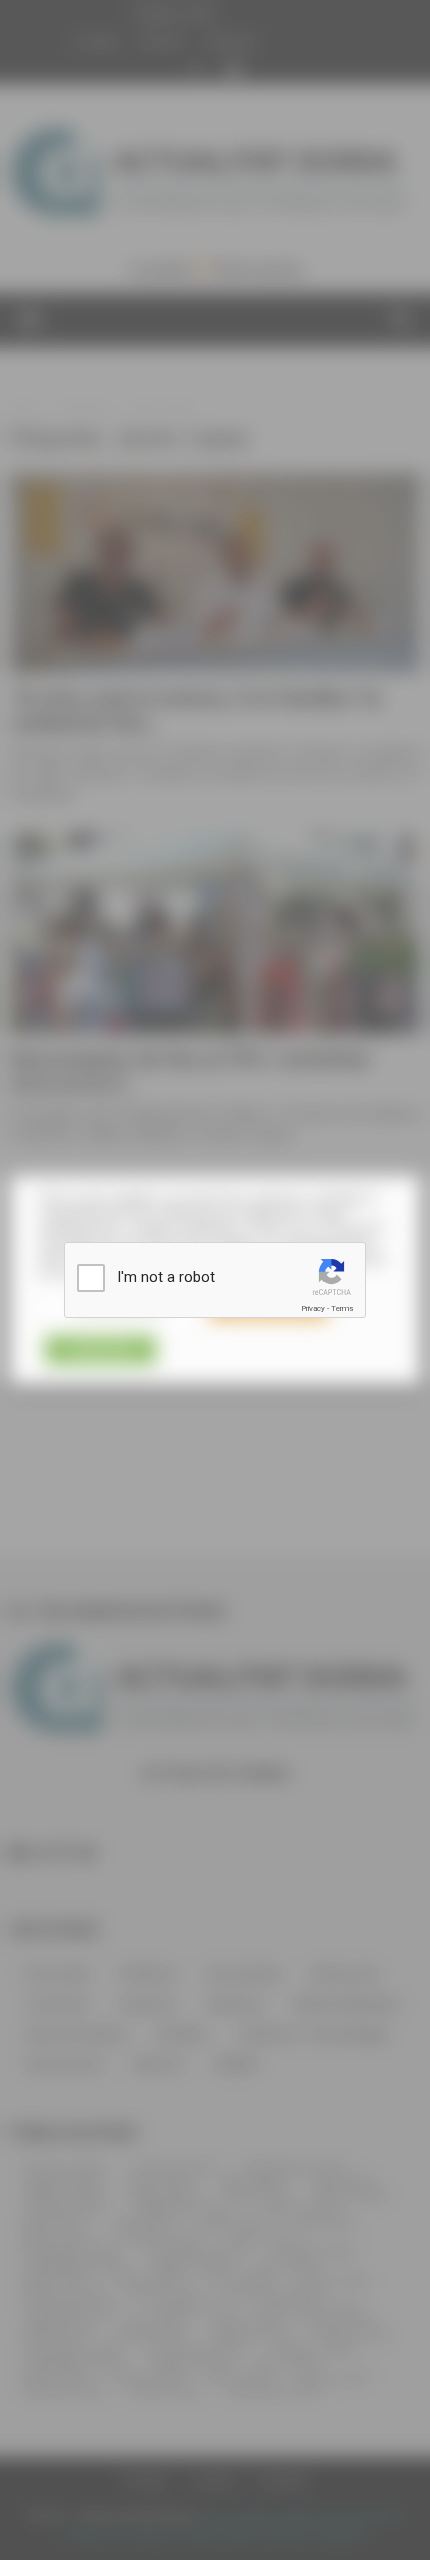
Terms (342, 1308)
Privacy (313, 1308)
